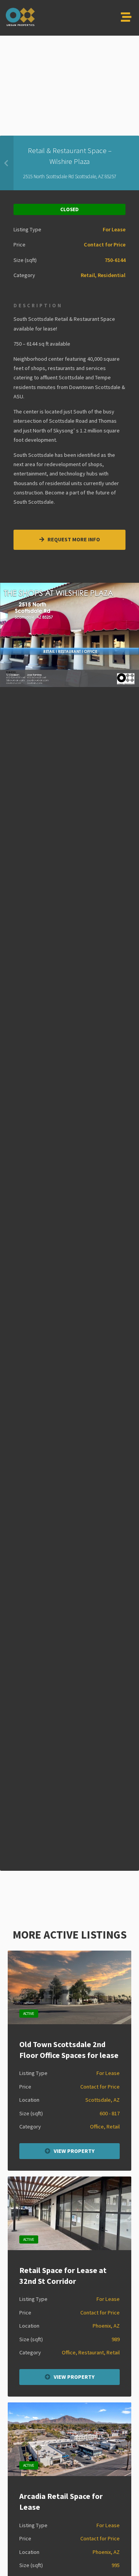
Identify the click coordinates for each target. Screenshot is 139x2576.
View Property (74, 2151)
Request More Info (73, 539)
